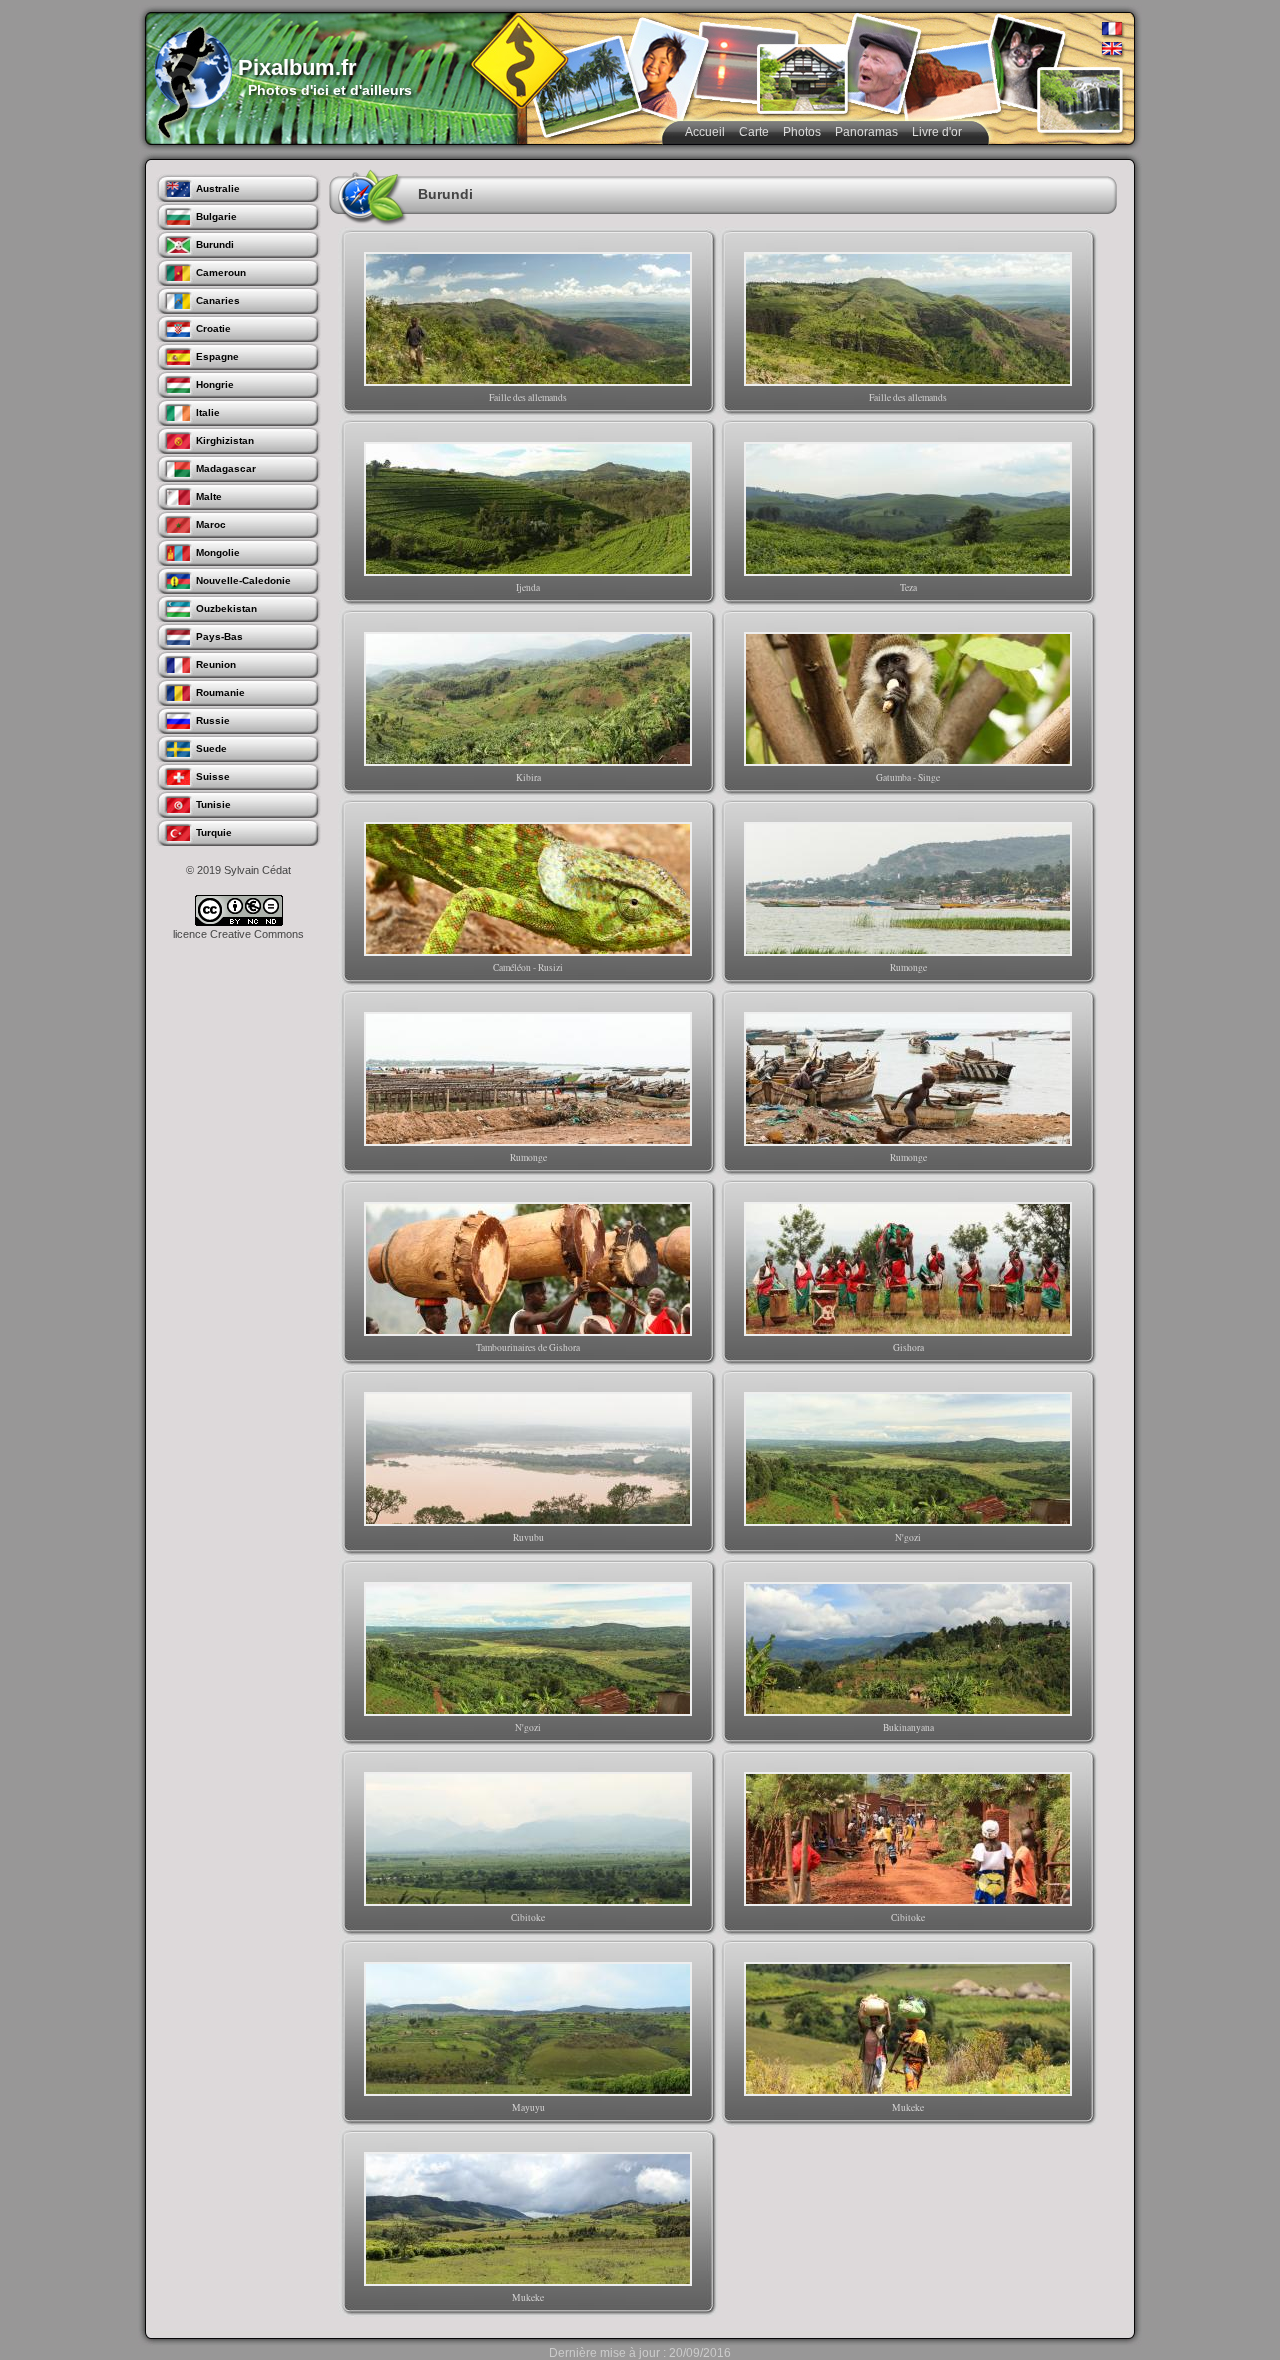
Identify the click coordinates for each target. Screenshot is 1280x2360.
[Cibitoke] (528, 1839)
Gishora (908, 1347)
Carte (754, 132)
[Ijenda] (528, 509)
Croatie (213, 328)
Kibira (528, 777)
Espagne (217, 356)
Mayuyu (528, 2107)
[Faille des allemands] (528, 319)
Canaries (218, 300)
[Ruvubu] (528, 1459)
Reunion (216, 664)
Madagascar (226, 468)
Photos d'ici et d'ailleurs (330, 90)
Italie (208, 412)
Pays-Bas (219, 636)
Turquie (214, 832)
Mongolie (218, 552)
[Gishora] (908, 1269)
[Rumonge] (908, 889)
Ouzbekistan (226, 608)
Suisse (213, 776)
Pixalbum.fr (297, 67)
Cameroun (221, 272)
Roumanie (220, 692)
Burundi (215, 244)
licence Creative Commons (238, 934)
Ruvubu (528, 1537)
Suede (211, 748)
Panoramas (866, 132)
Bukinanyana (908, 1727)
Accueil (705, 132)
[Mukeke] (908, 2029)
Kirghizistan (225, 440)
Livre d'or (937, 132)
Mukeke (908, 2107)
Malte (209, 496)
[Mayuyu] (528, 2029)
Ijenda (528, 587)
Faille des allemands (528, 397)
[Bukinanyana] (908, 1649)
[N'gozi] (908, 1459)
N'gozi (908, 1537)
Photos (802, 132)
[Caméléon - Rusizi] (528, 889)
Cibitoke (528, 1917)
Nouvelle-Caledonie (243, 580)
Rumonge (908, 967)
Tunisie (213, 804)
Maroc (211, 524)
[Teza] (908, 509)
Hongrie (215, 384)
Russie (213, 720)
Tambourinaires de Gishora (528, 1347)
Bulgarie (216, 216)
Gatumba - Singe (908, 777)
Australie (218, 188)
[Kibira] (528, 699)
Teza (908, 587)
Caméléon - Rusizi (528, 967)
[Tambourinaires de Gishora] (528, 1269)
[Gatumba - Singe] (908, 699)
